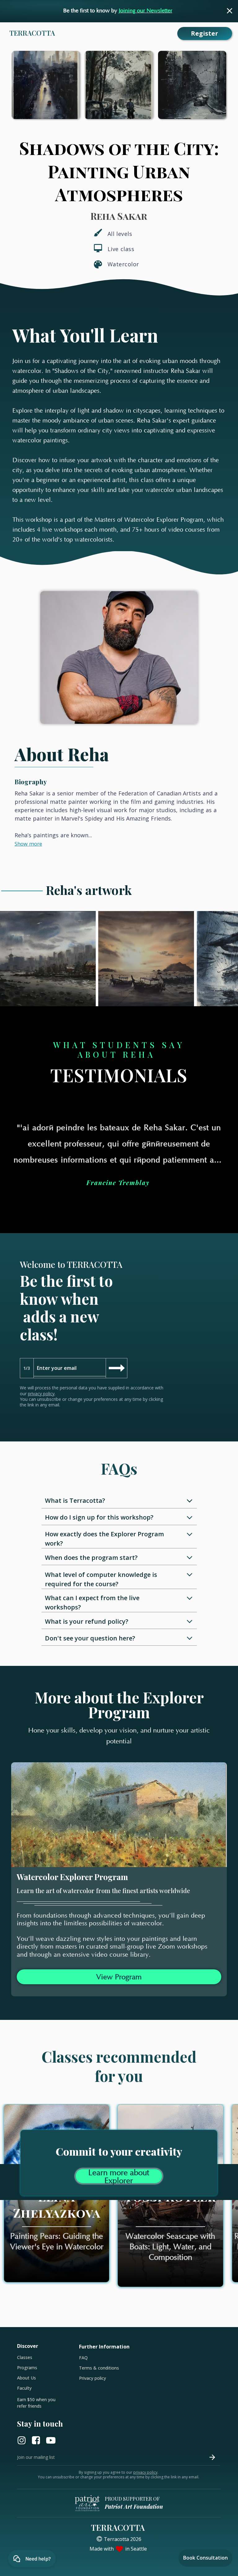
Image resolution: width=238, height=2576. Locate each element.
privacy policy (41, 1394)
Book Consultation (205, 2558)
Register (205, 33)
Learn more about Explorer (119, 2176)
